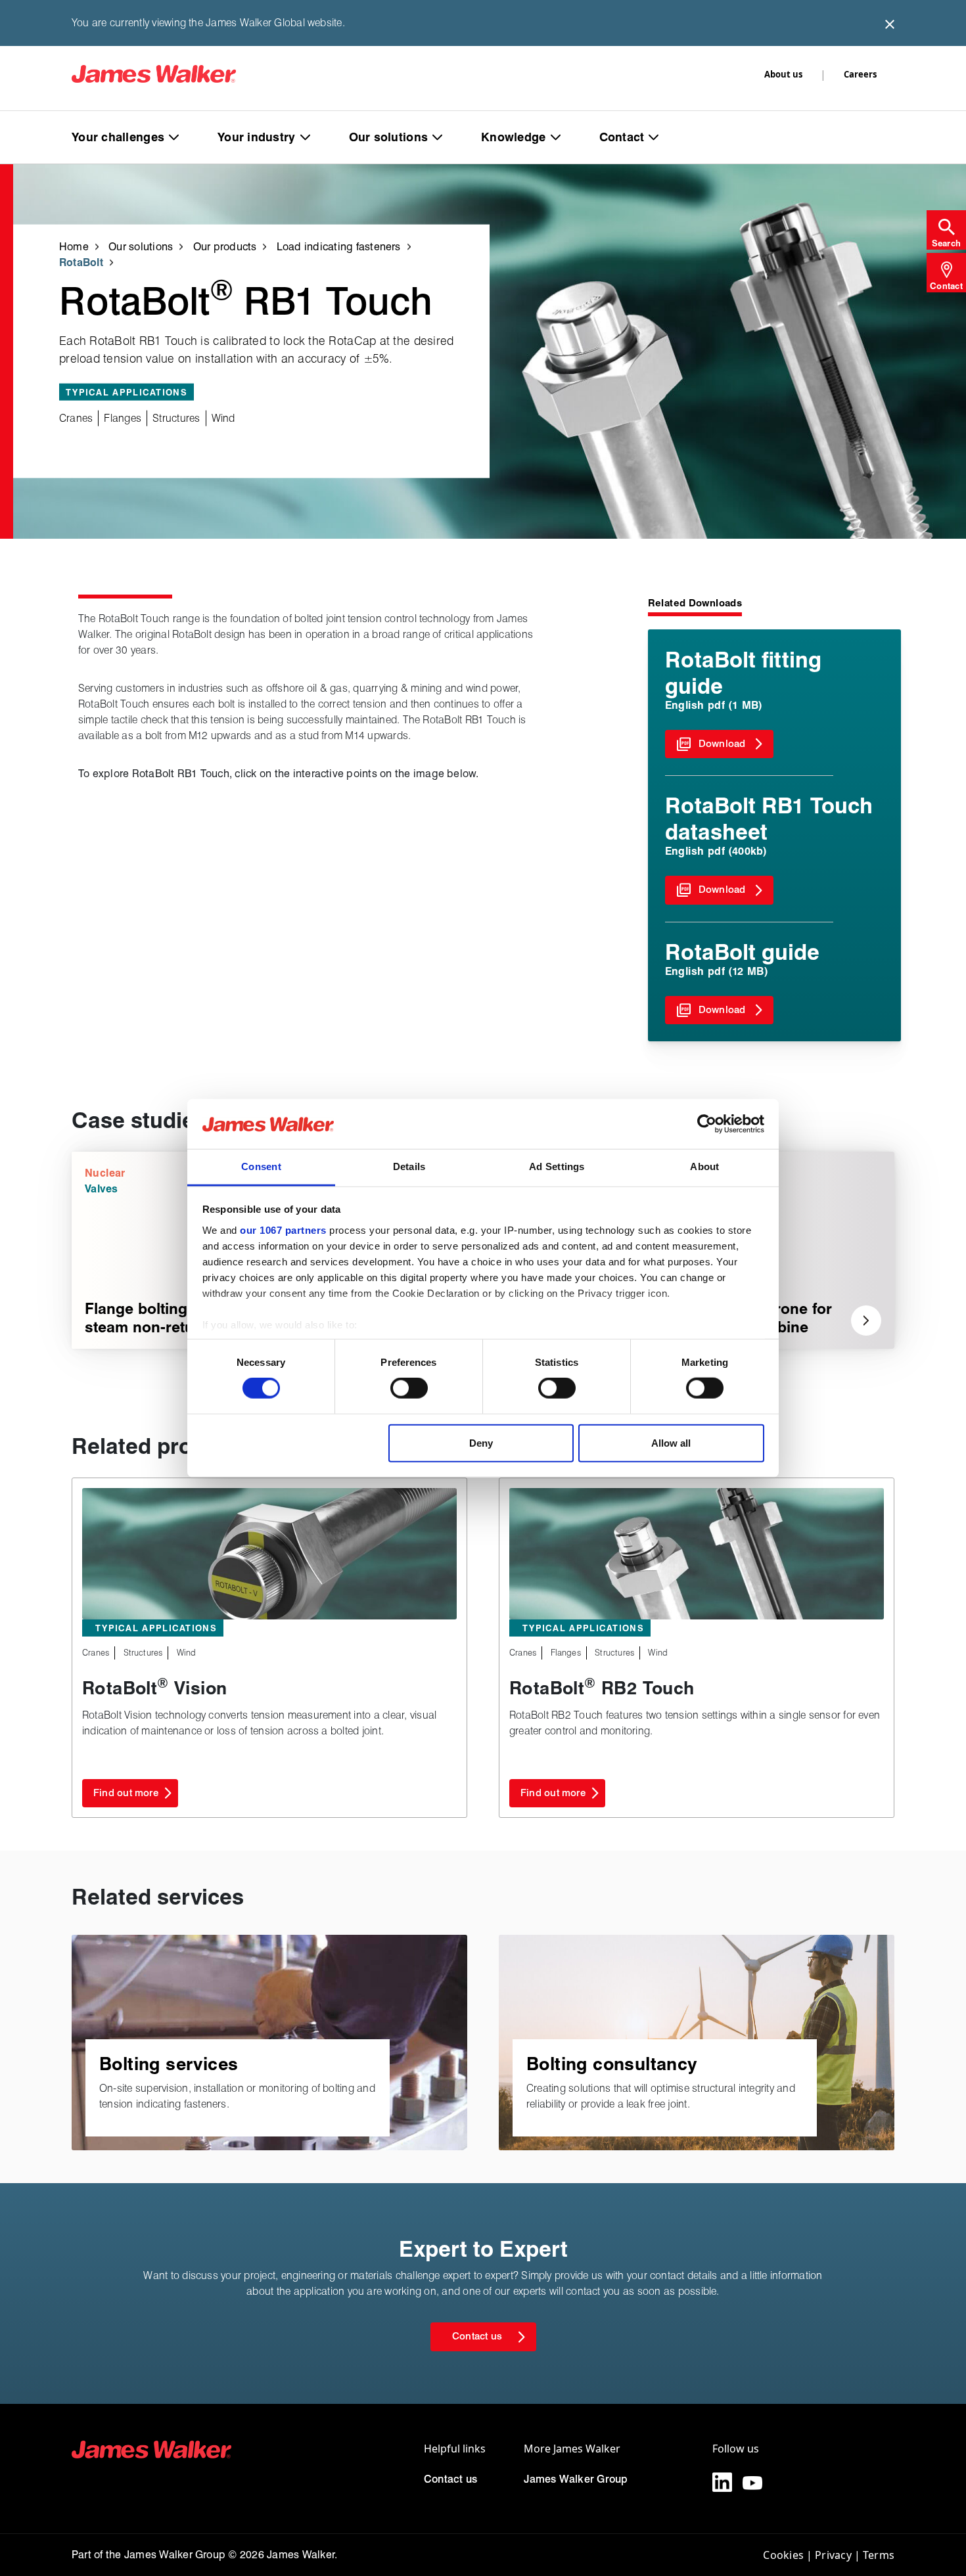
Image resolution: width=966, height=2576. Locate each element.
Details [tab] (409, 1166)
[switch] (409, 1388)
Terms (879, 2555)
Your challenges (118, 137)
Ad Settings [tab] (557, 1166)
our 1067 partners (283, 1230)
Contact (622, 137)
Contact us (450, 2479)
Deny (481, 1442)
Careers (860, 74)
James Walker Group (576, 2479)
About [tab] (704, 1166)
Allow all (671, 1442)
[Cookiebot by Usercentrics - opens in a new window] (707, 1124)
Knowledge (513, 137)
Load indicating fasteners (339, 246)
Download (722, 744)
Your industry (257, 137)
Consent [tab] (261, 1166)
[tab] (946, 230)
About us (783, 74)
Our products (225, 246)
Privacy (833, 2555)
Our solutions (389, 137)
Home (74, 246)
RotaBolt (81, 262)
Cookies (783, 2555)
